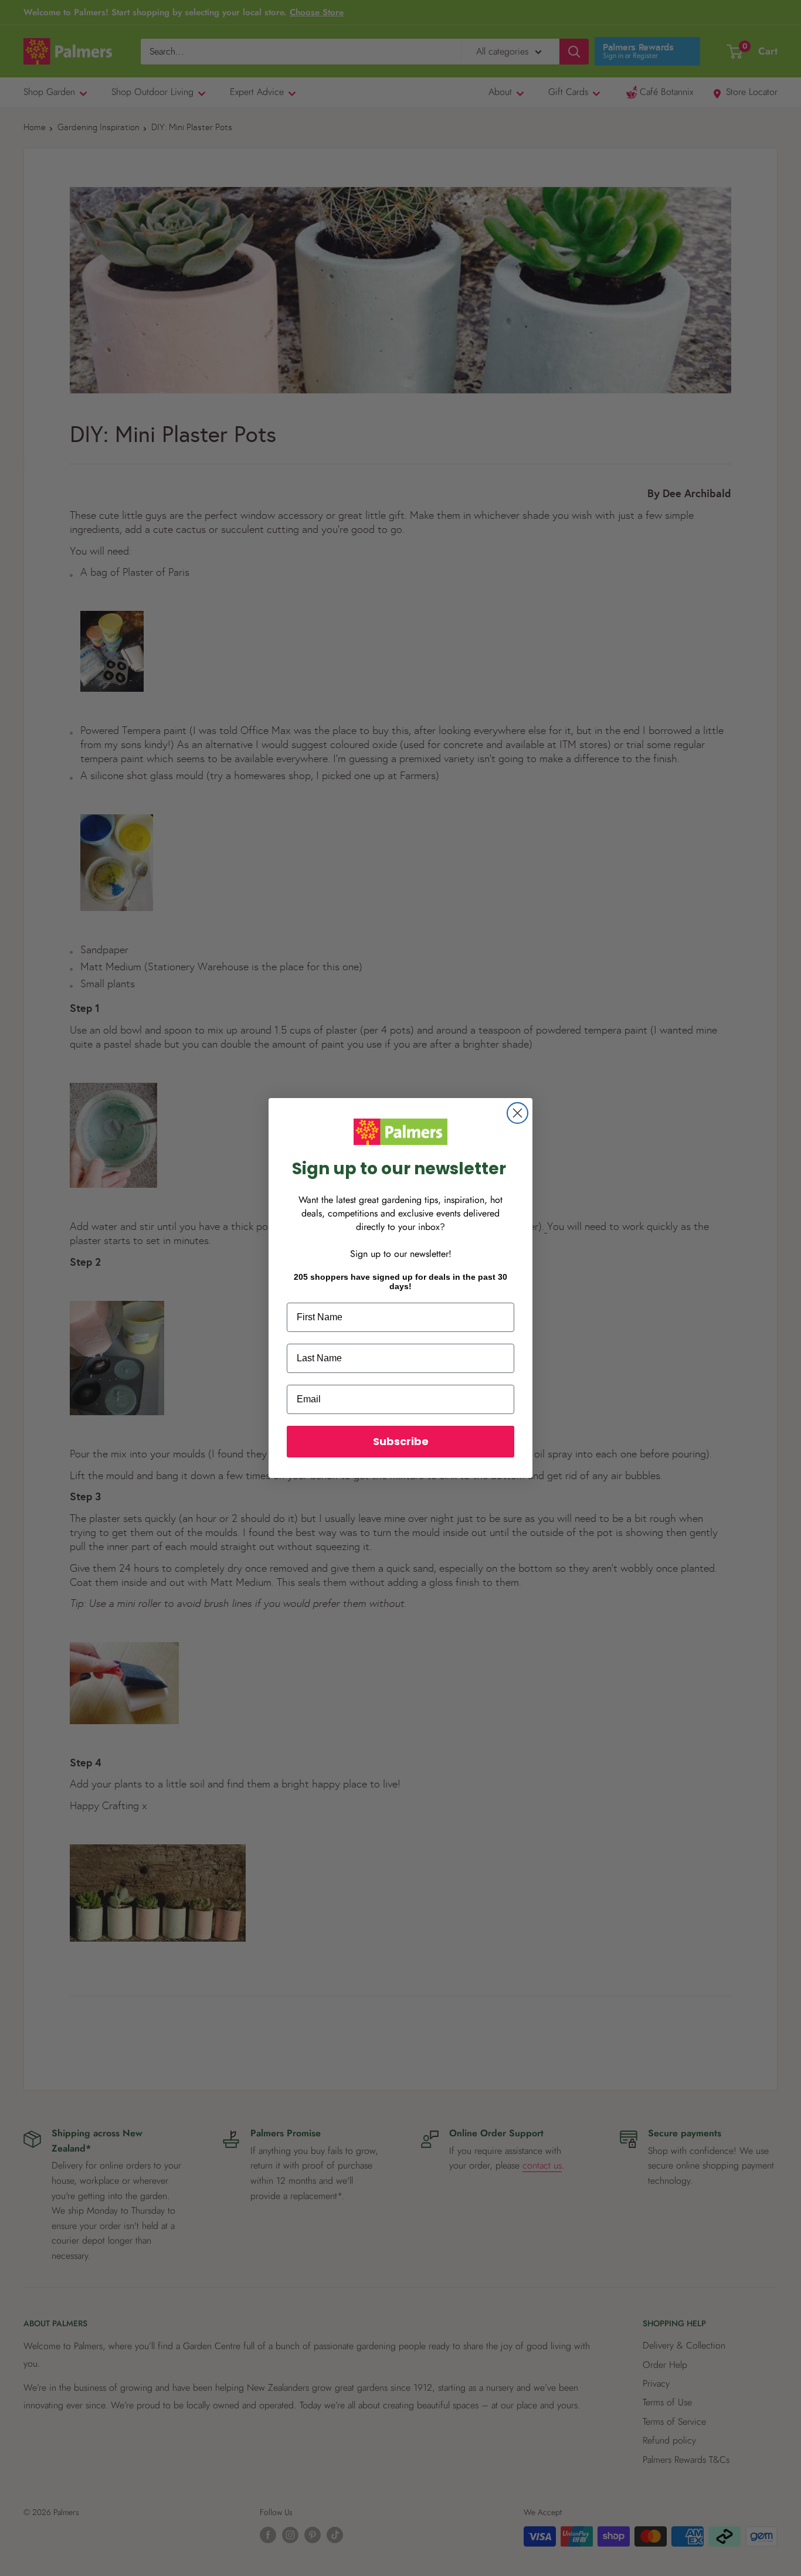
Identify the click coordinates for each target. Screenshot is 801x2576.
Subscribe (401, 1441)
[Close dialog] (517, 1113)
